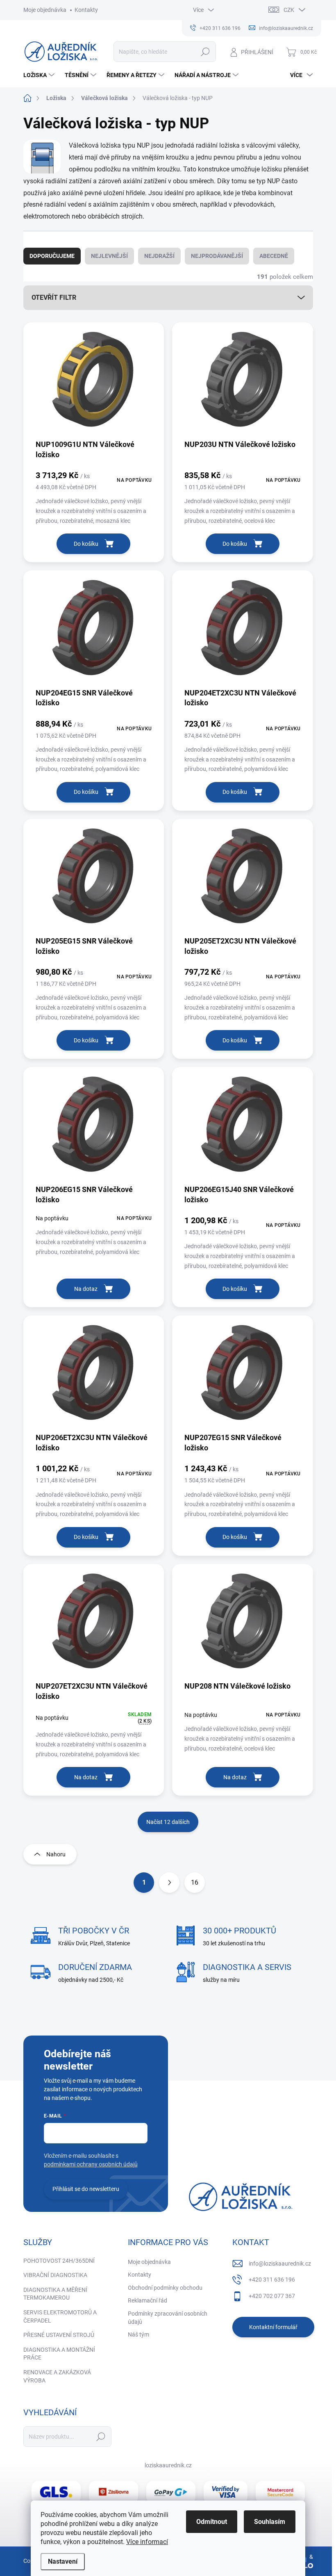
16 (195, 1882)
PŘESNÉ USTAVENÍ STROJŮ (59, 2335)
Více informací (147, 2542)
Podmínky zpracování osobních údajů (168, 2318)
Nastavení (63, 2561)
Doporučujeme (52, 256)
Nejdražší (159, 256)
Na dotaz (86, 1289)
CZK (289, 10)
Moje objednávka (45, 10)
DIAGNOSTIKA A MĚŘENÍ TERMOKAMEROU (55, 2294)
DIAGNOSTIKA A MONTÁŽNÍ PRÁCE (59, 2354)
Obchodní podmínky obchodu (165, 2288)
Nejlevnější (109, 256)
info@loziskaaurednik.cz (280, 2264)
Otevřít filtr (54, 297)
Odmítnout (212, 2522)
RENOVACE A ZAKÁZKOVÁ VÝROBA (57, 2376)
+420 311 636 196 (272, 2280)
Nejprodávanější (217, 256)
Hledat (205, 52)
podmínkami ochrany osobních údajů (91, 2164)
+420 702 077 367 (272, 2296)
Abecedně (274, 256)
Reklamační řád (148, 2300)
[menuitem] (40, 75)
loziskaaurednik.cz (168, 2465)
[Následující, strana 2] (169, 1883)
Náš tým (138, 2334)
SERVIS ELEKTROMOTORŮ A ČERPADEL (60, 2316)
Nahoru (56, 1854)
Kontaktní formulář (273, 2327)
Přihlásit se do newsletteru (86, 2189)
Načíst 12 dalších (168, 1822)
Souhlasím (270, 2522)
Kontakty (86, 10)
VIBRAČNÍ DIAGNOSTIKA (55, 2275)
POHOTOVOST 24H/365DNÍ (59, 2261)
